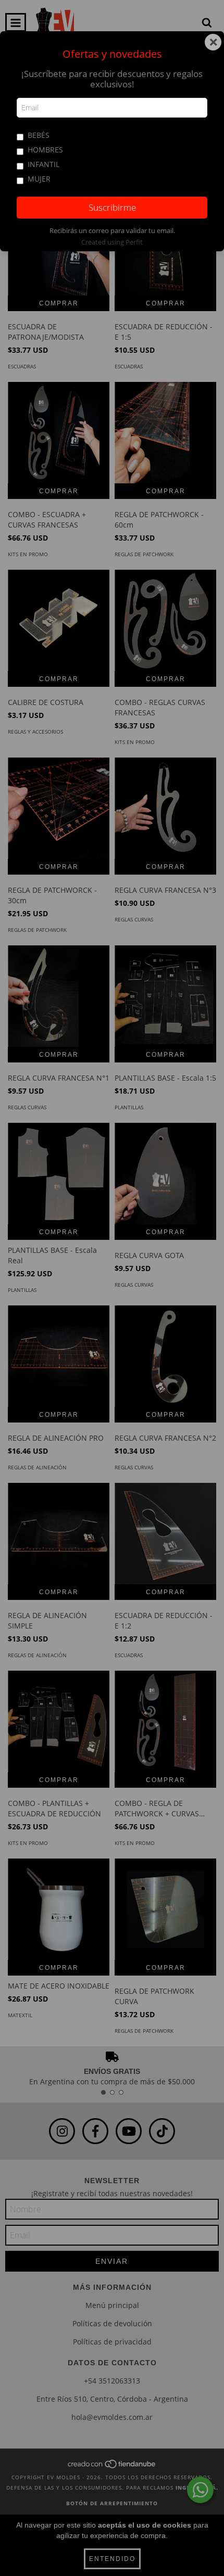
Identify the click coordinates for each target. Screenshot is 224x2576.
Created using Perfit (112, 242)
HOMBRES (45, 150)
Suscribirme (112, 207)
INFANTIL (43, 164)
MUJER (39, 179)
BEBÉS (39, 135)
